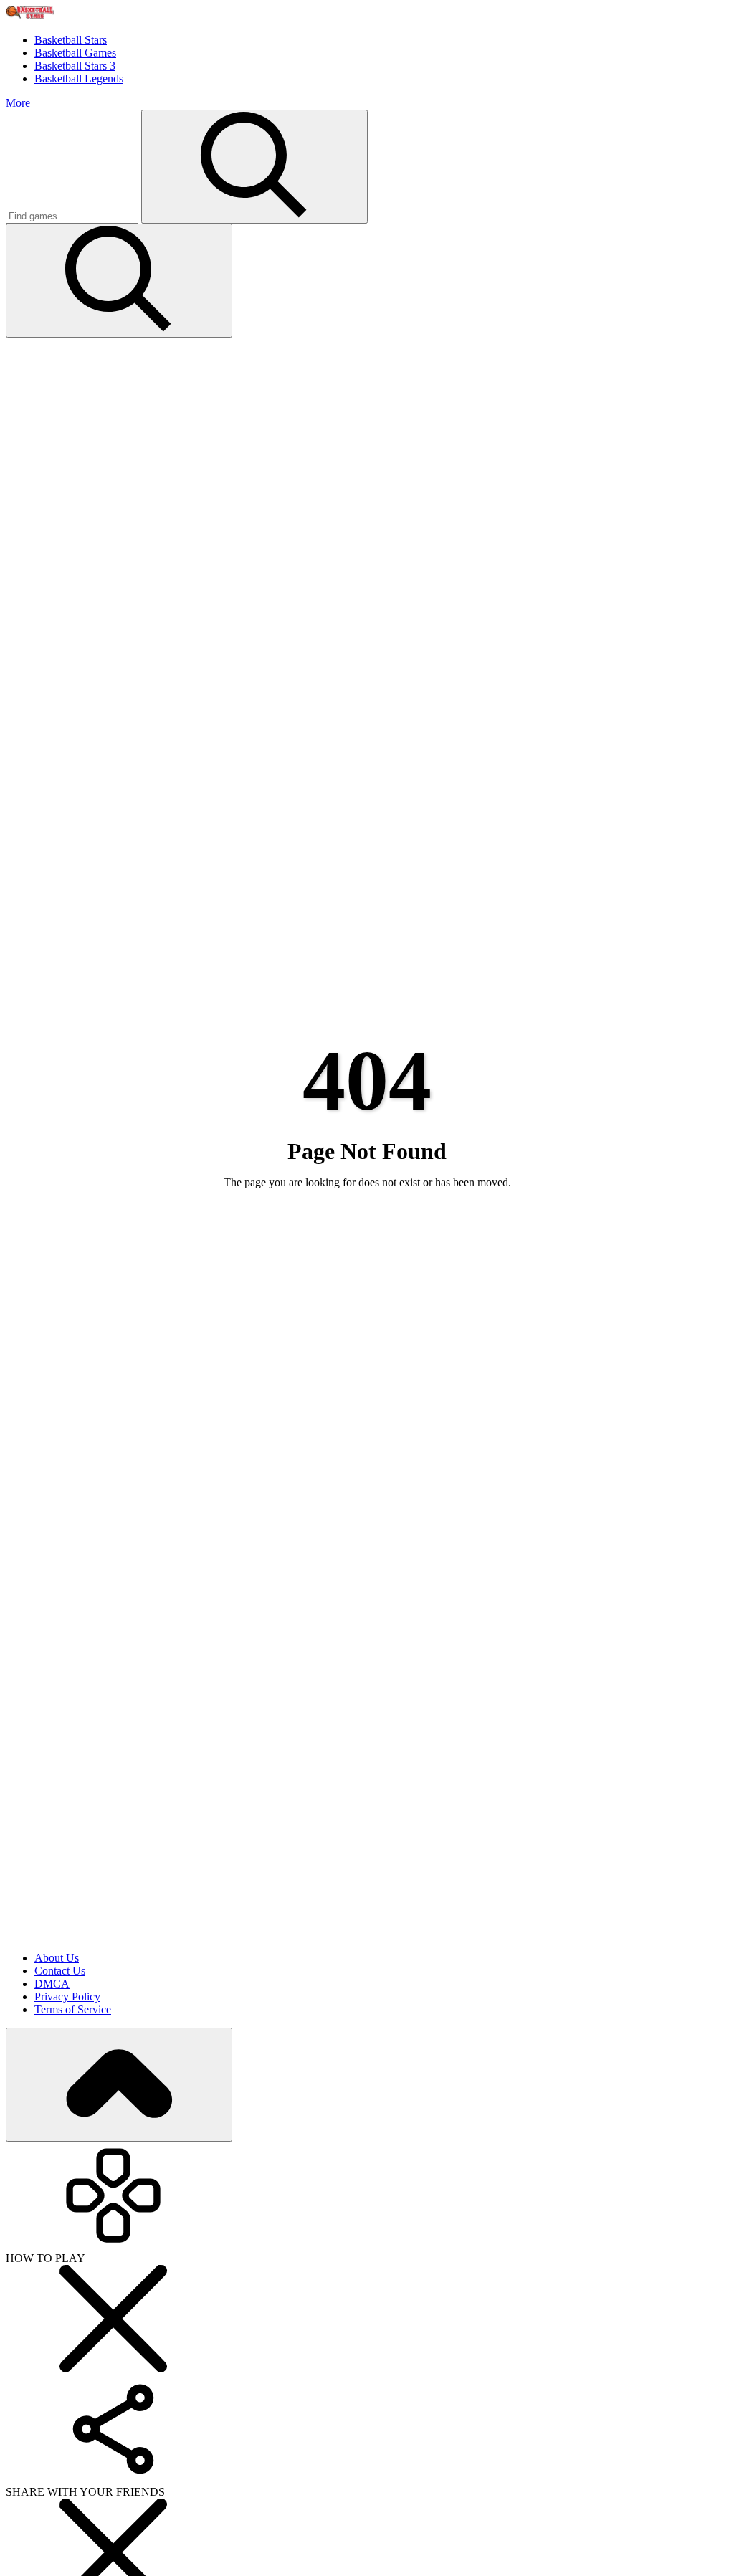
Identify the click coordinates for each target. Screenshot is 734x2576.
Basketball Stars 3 (75, 66)
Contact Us (60, 1971)
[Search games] (254, 167)
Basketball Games (75, 53)
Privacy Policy (67, 1997)
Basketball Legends (79, 78)
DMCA (52, 1984)
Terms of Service (73, 2009)
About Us (57, 1958)
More (18, 103)
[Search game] (119, 281)
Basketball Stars (71, 40)
